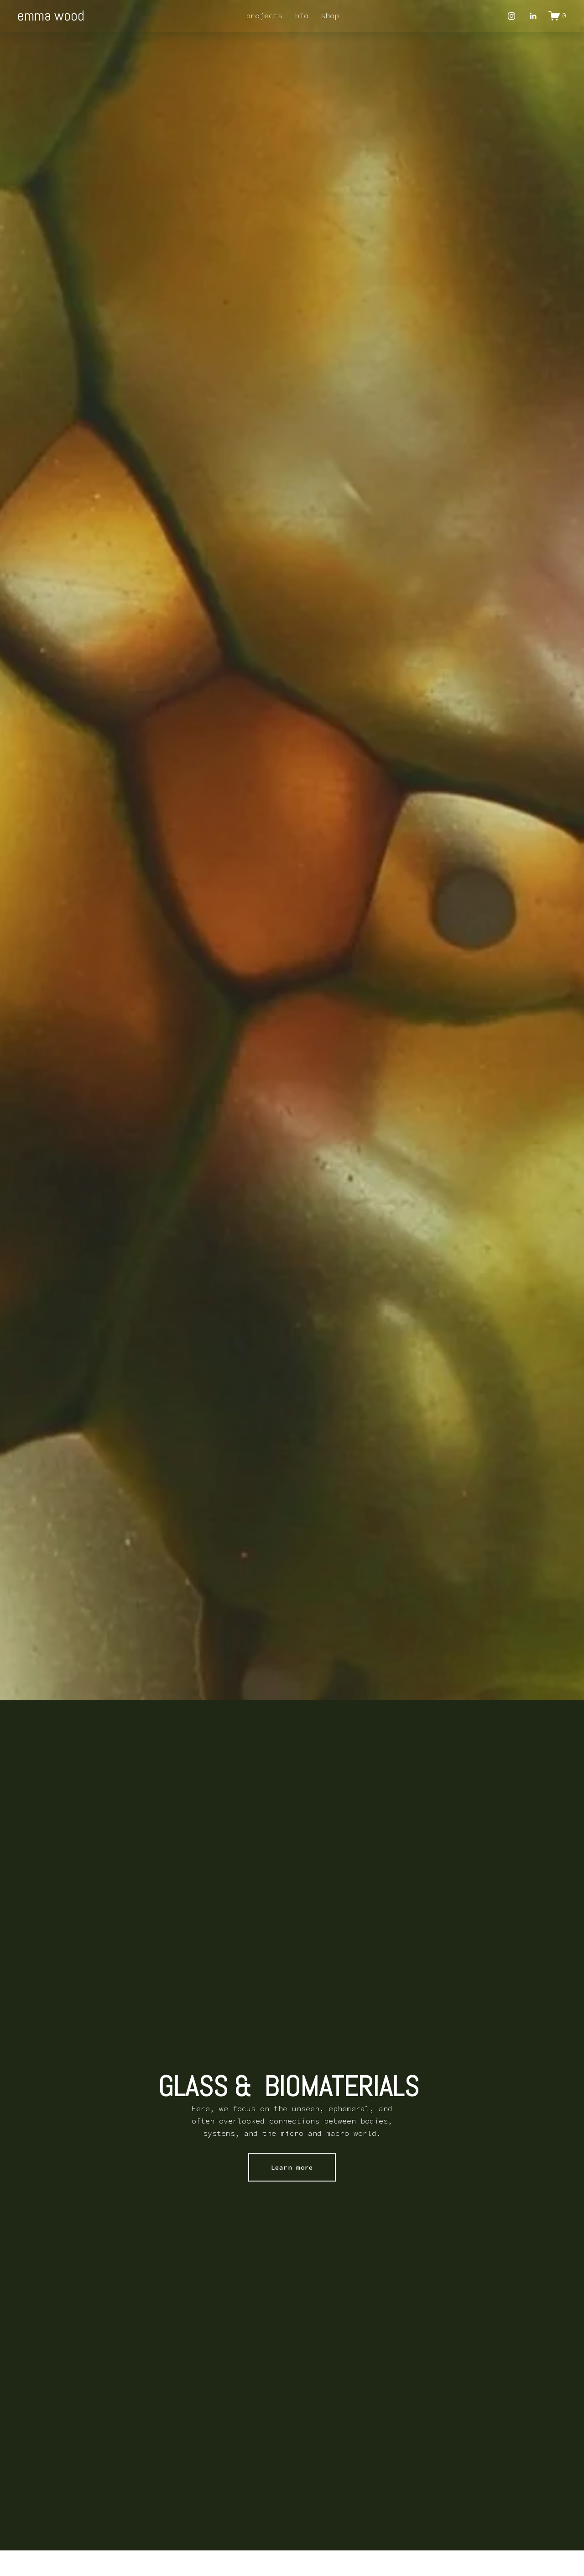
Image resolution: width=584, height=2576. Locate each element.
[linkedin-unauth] (533, 16)
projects (264, 16)
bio (302, 16)
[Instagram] (511, 16)
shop (330, 16)
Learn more (292, 2167)
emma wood (51, 16)
